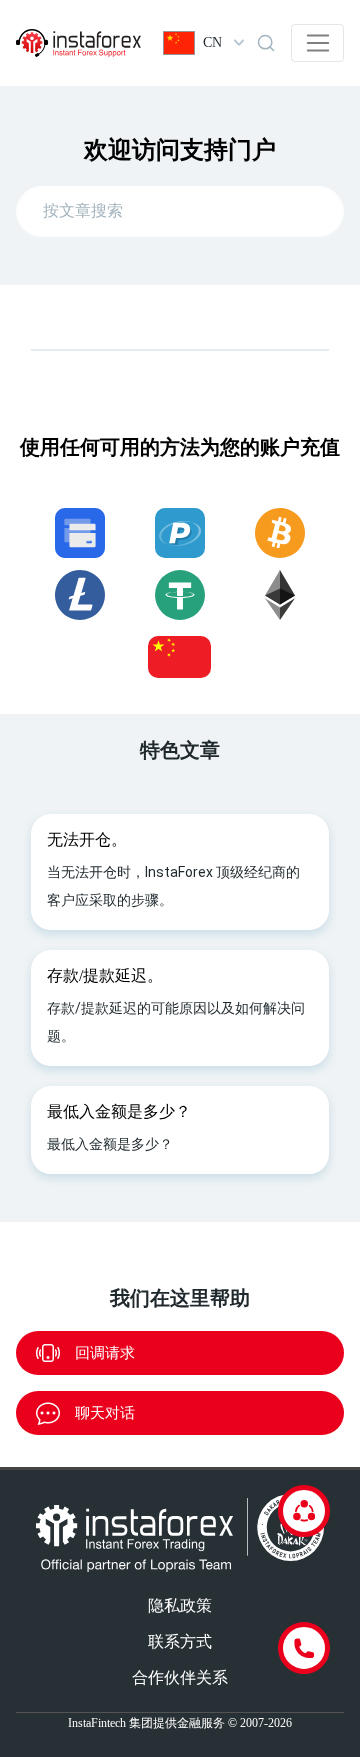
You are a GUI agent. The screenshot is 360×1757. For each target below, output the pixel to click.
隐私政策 (180, 1605)
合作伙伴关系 (180, 1677)
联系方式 (180, 1641)
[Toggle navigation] (317, 43)
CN (212, 42)
